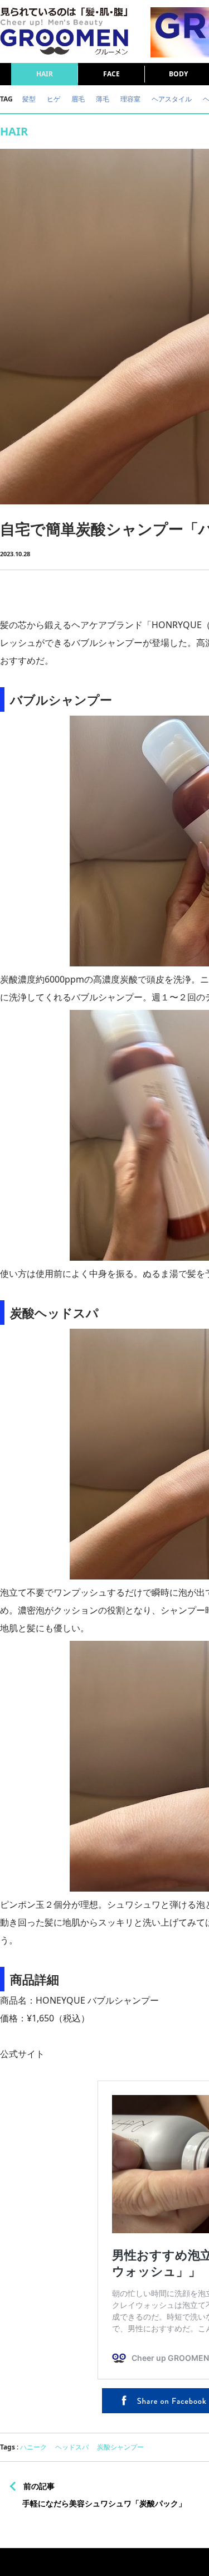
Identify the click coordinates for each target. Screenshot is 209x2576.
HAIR (45, 74)
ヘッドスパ (72, 2447)
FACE (111, 74)
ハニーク (33, 2447)
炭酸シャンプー (120, 2447)
